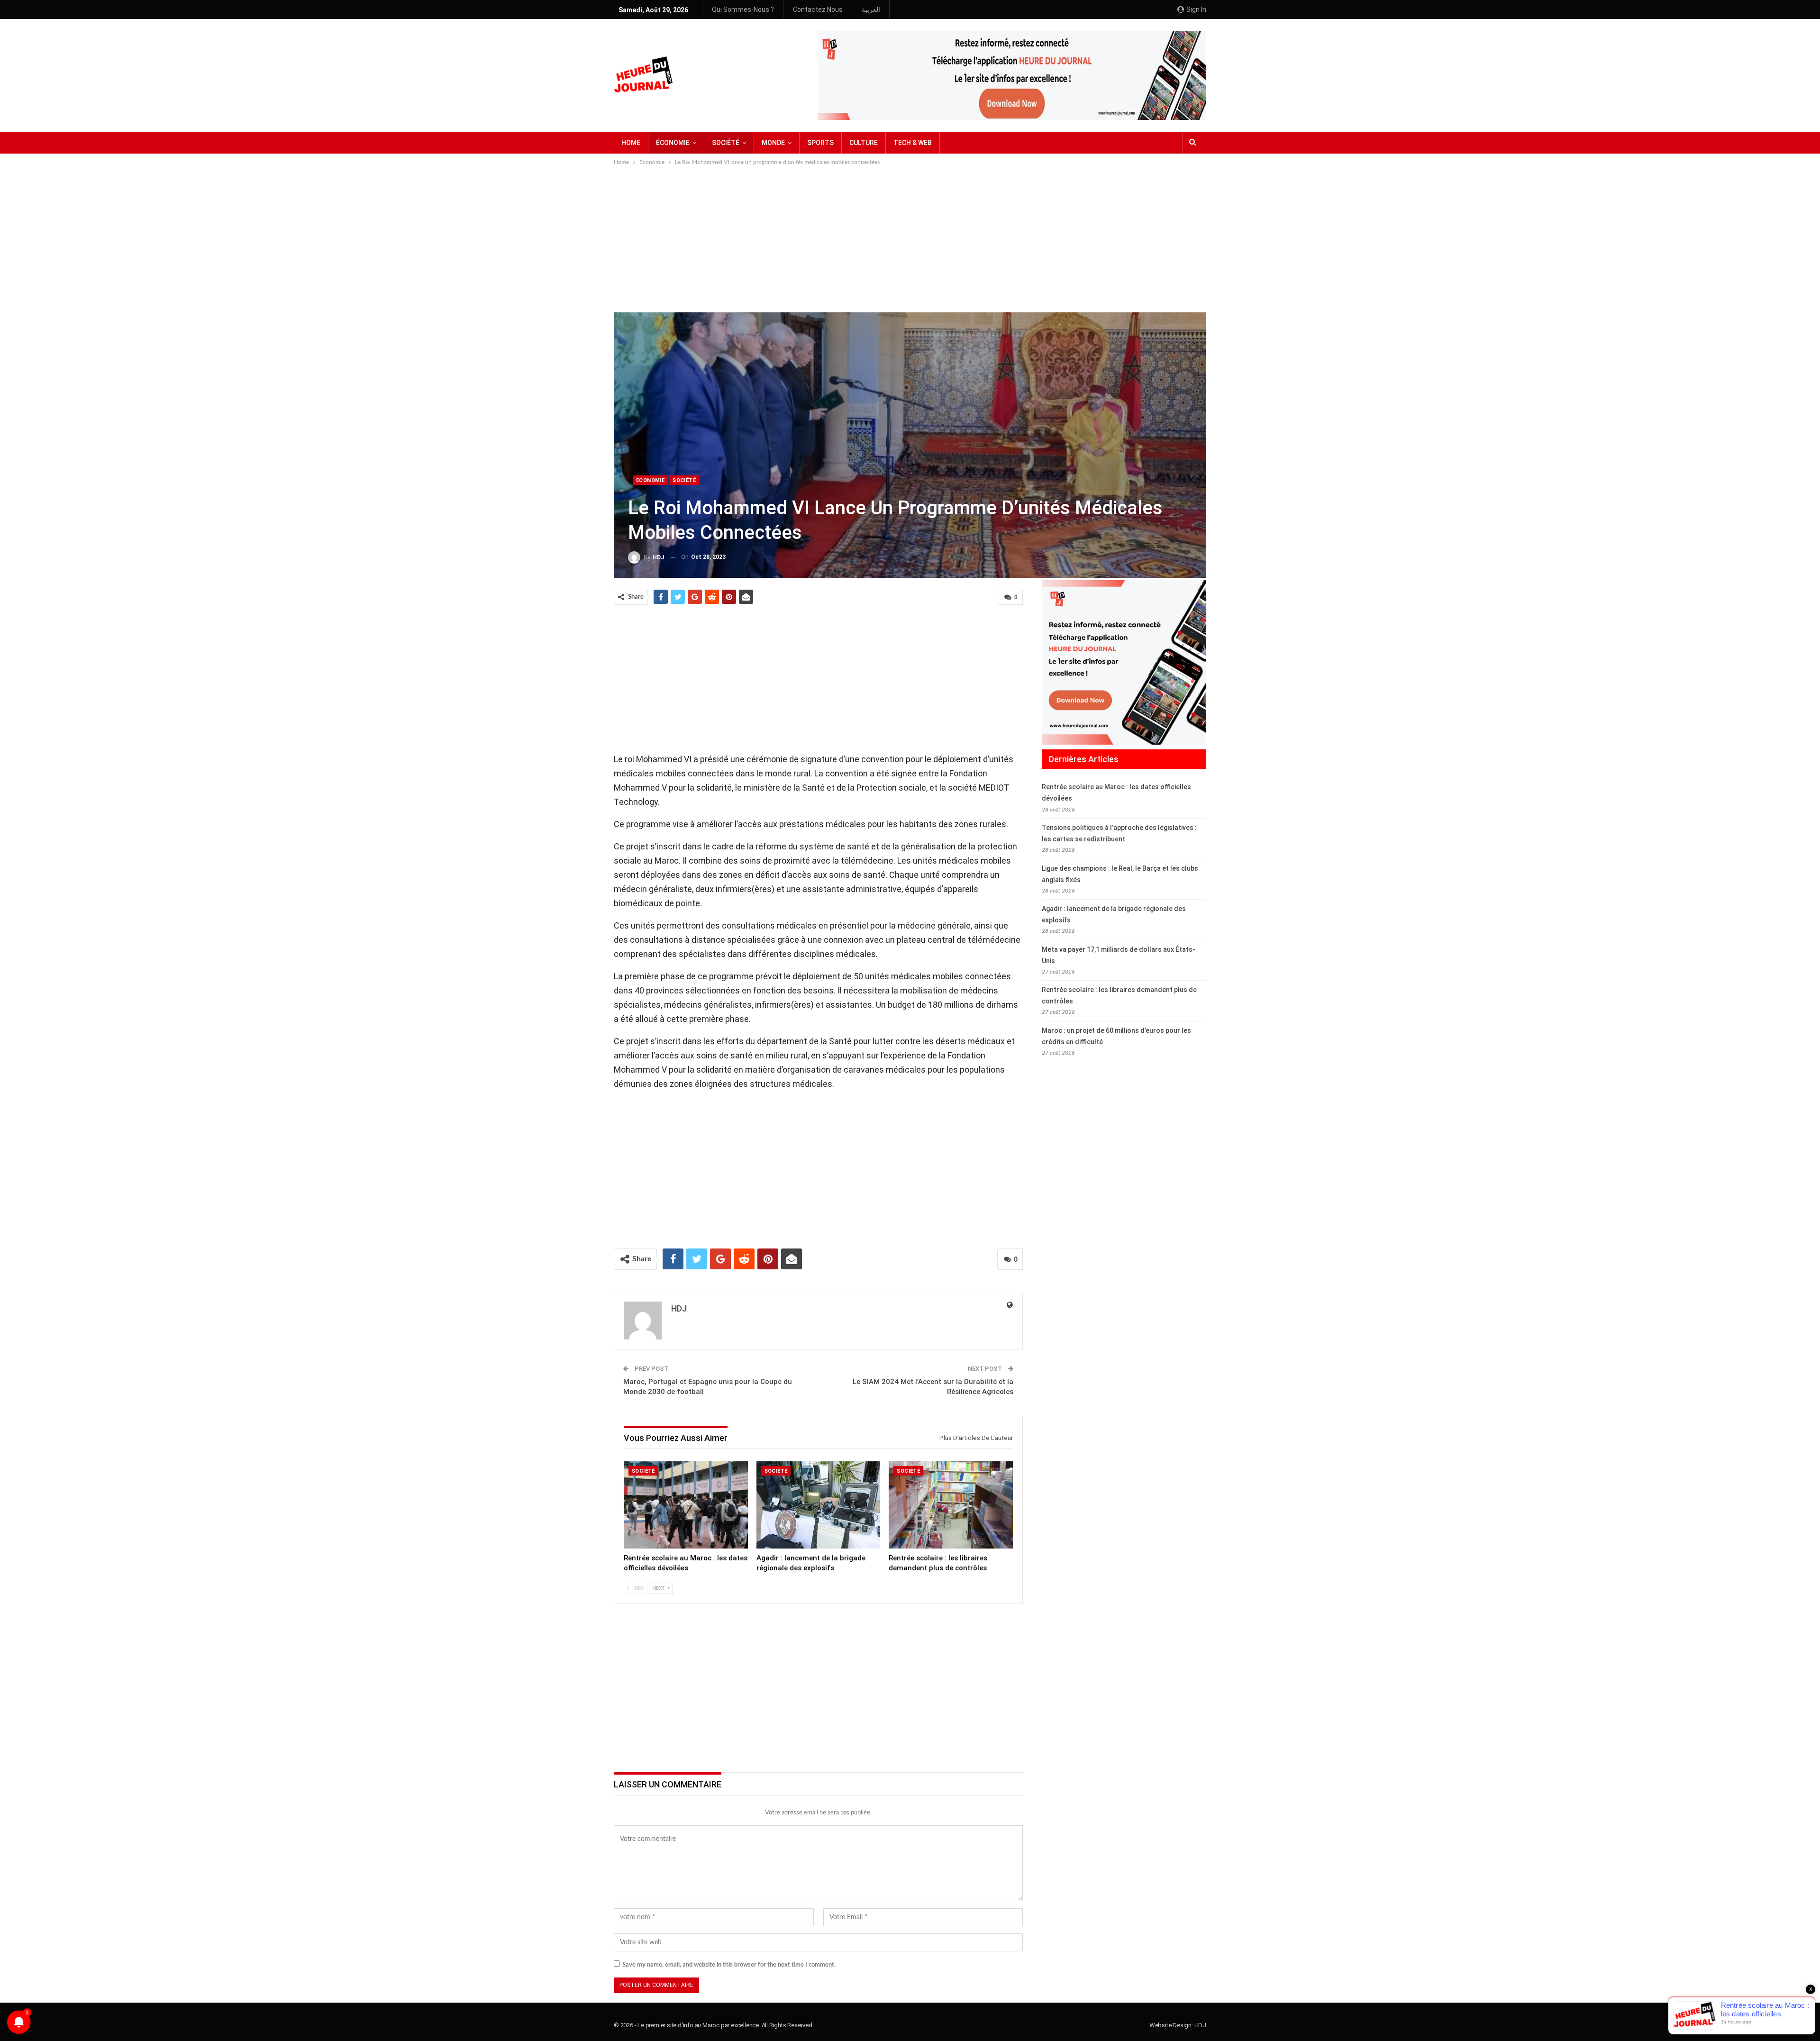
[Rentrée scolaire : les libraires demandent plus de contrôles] (951, 1505)
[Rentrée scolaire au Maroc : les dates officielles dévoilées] (686, 1505)
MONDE (773, 143)
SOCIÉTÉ (726, 143)
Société (684, 480)
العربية (871, 9)
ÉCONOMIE (673, 143)
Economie (650, 480)
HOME (631, 143)
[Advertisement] (910, 238)
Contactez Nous (818, 9)
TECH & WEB (913, 143)
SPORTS (820, 143)
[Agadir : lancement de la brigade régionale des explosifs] (819, 1505)
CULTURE (864, 143)
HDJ (1200, 2025)
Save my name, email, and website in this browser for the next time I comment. (729, 1965)
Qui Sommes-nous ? (743, 9)
